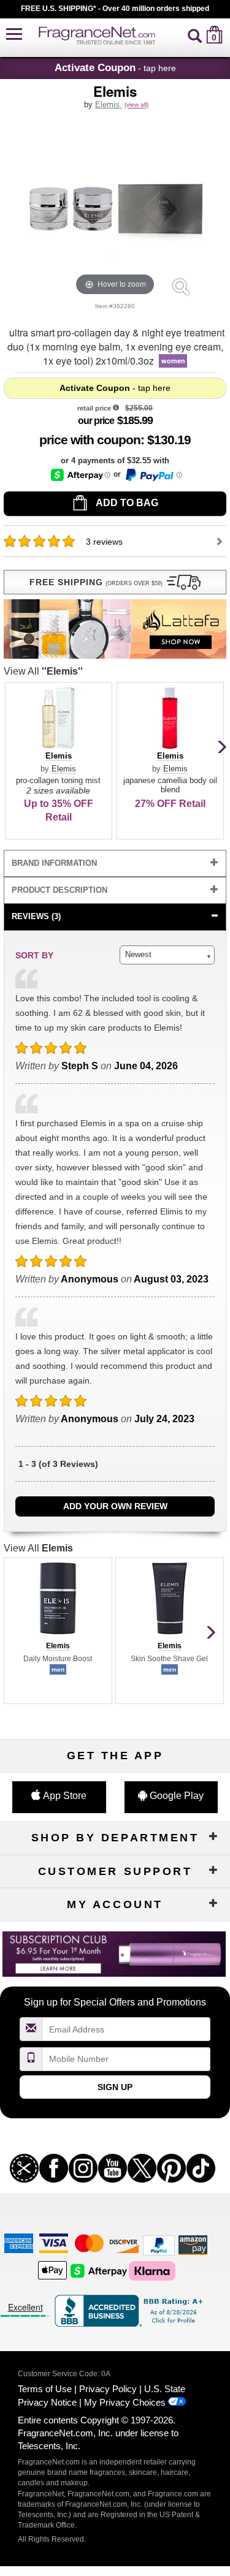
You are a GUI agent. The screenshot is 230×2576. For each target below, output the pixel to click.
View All (43, 671)
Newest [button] (138, 954)
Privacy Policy (108, 2389)
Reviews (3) (36, 916)
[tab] (115, 864)
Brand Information (54, 863)
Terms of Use (45, 2389)
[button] (14, 35)
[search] (195, 35)
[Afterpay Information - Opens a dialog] (81, 475)
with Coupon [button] (90, 440)
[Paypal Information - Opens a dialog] (153, 475)
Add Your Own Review (115, 1506)
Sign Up (115, 2087)
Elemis (109, 104)
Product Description (59, 890)
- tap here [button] (115, 67)
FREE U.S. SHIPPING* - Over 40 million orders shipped (115, 9)
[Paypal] (159, 2245)
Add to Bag (126, 503)
